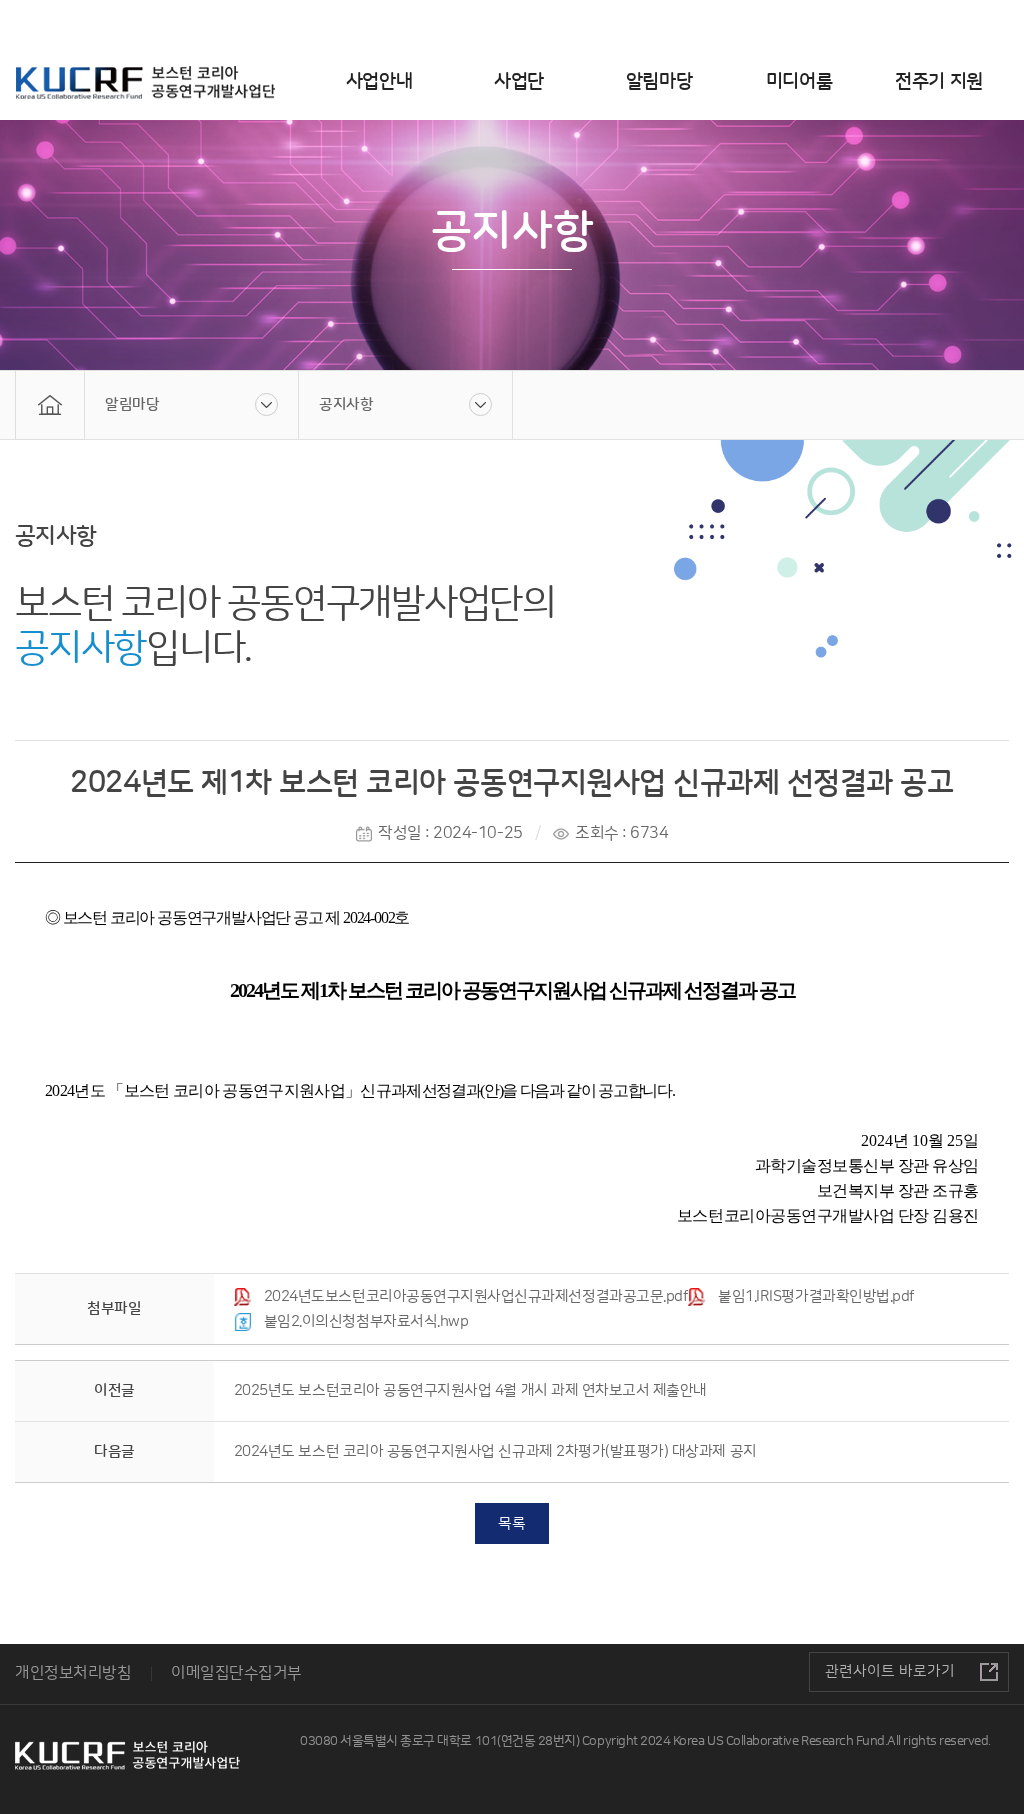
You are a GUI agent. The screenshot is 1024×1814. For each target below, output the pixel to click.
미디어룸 (799, 81)
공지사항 (346, 404)
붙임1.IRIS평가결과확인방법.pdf (816, 1296)
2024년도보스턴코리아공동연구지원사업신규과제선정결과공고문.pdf (476, 1296)
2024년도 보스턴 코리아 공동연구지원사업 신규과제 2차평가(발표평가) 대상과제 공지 (495, 1451)
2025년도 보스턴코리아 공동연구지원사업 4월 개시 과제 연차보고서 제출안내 (470, 1390)
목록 (511, 1523)
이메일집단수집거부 (236, 1673)
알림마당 (659, 81)
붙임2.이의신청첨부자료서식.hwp (366, 1321)
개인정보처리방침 (73, 1673)
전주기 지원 (938, 81)
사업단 (519, 81)
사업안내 (379, 81)
